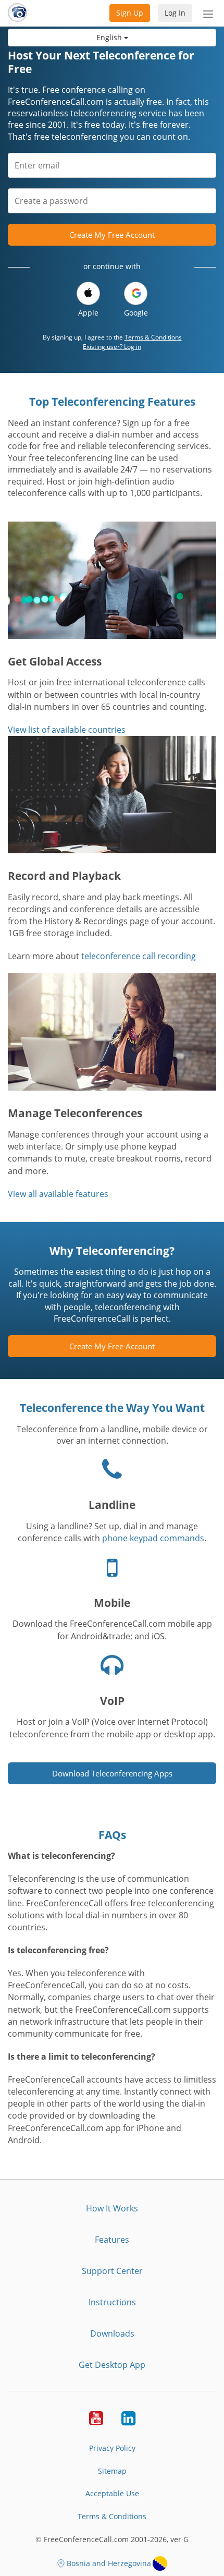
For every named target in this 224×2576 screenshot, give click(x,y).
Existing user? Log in (112, 347)
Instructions (112, 2302)
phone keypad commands (153, 1538)
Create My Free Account (112, 235)
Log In (175, 13)
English (110, 37)
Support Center (112, 2271)
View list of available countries (67, 730)
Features (112, 2240)
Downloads (112, 2333)
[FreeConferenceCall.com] (17, 13)
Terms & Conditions (153, 337)
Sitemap (112, 2471)
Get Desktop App (112, 2365)
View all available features (58, 1194)
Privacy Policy (112, 2448)
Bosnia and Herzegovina (109, 2563)
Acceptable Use (112, 2493)
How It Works (112, 2208)
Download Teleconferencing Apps (112, 1773)
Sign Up (130, 13)
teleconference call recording (139, 956)
